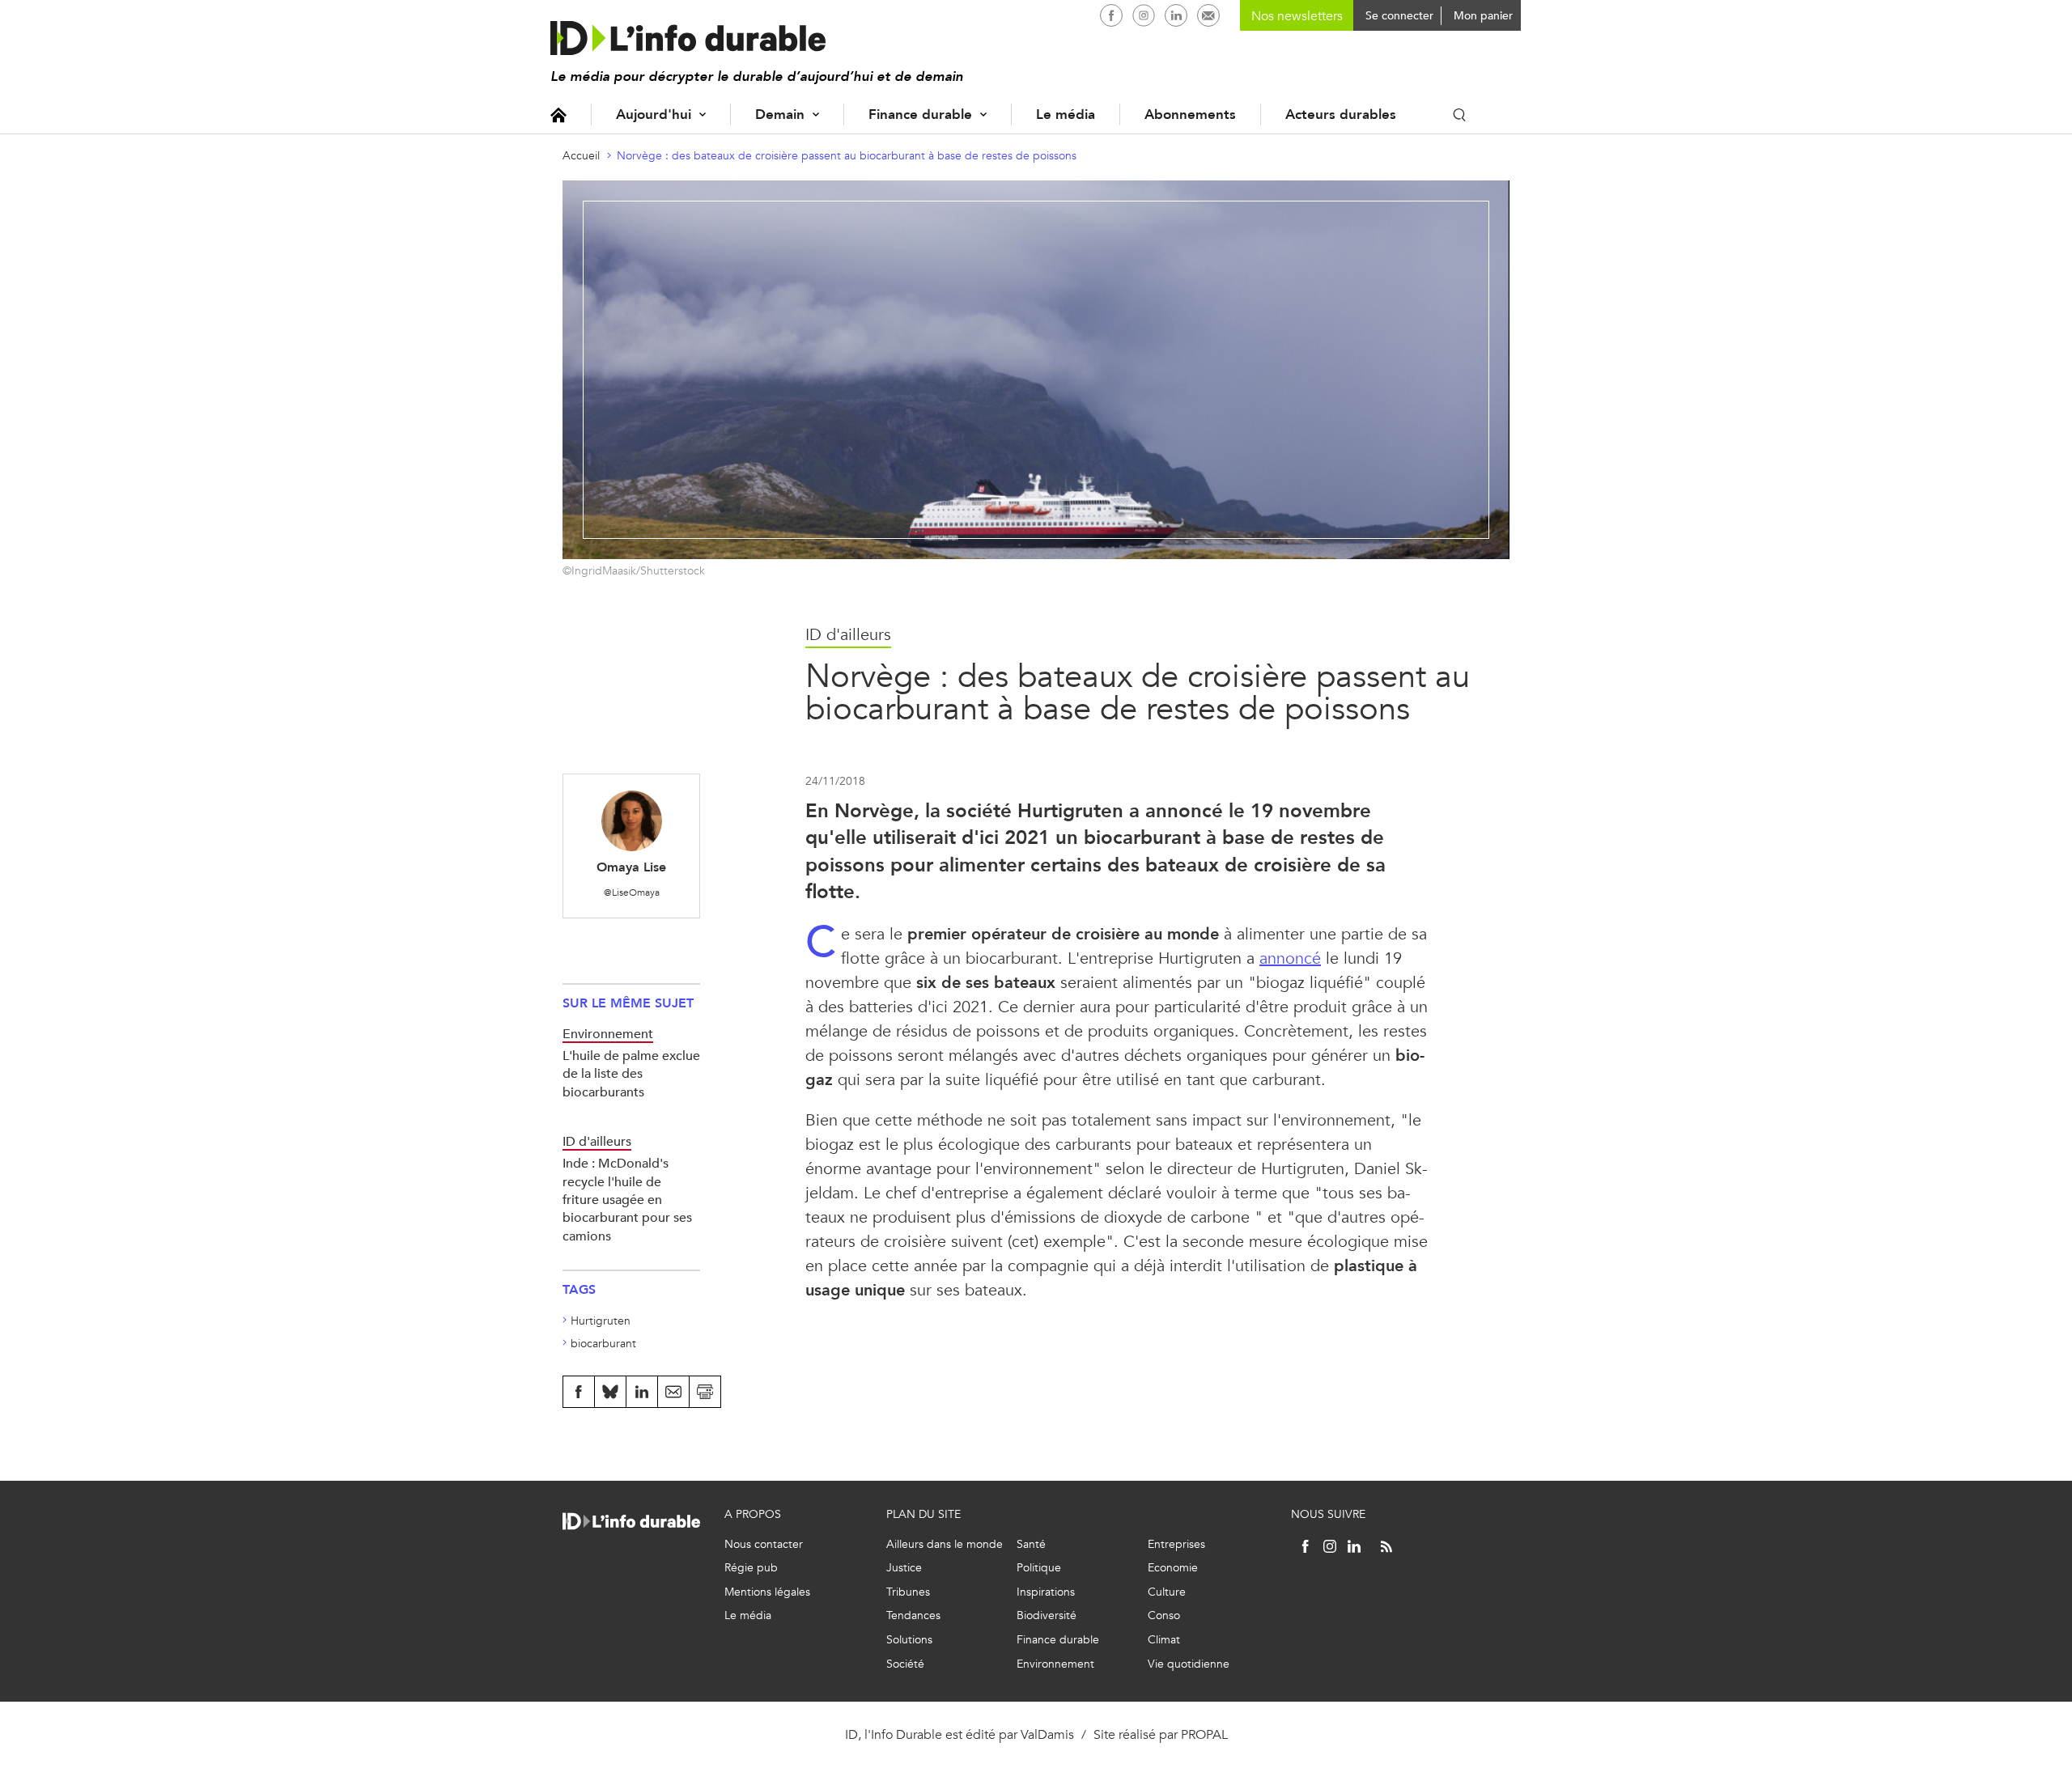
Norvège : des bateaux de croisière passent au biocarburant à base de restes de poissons (847, 156)
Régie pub (751, 1568)
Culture (1167, 1592)
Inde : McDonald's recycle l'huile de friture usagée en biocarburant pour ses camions (627, 1200)
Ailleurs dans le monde (945, 1544)
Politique (1039, 1568)
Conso (1164, 1615)
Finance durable (920, 114)
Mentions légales (767, 1592)
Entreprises (1176, 1544)
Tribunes (908, 1592)
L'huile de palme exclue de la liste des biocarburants (631, 1074)
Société (905, 1664)
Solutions (909, 1640)
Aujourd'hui (654, 114)
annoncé (1290, 958)
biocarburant (603, 1344)
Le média (1066, 114)
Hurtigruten (601, 1321)
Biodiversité (1047, 1615)
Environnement (1055, 1664)
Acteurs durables (1341, 114)
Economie (1173, 1568)
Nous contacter (764, 1544)
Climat (1164, 1640)
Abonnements (1190, 114)
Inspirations (1046, 1592)
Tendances (913, 1615)
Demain (780, 114)
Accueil (558, 114)
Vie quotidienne (1189, 1664)
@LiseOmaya (632, 892)
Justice (904, 1568)
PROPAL (1204, 1734)
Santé (1031, 1544)
